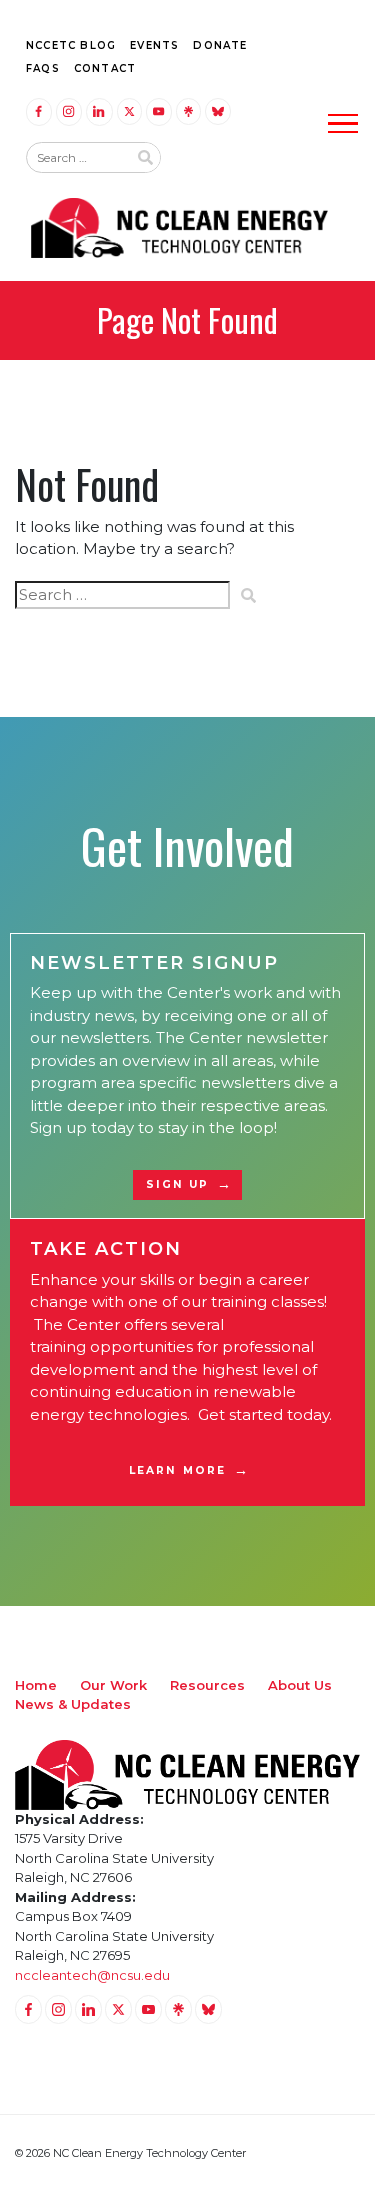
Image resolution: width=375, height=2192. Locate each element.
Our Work (113, 1685)
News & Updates (73, 1704)
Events (154, 45)
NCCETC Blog (71, 45)
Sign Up (178, 1184)
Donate (220, 45)
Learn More (177, 1470)
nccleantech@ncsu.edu (92, 1975)
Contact (105, 68)
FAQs (43, 68)
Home (36, 1685)
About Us (300, 1685)
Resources (207, 1685)
